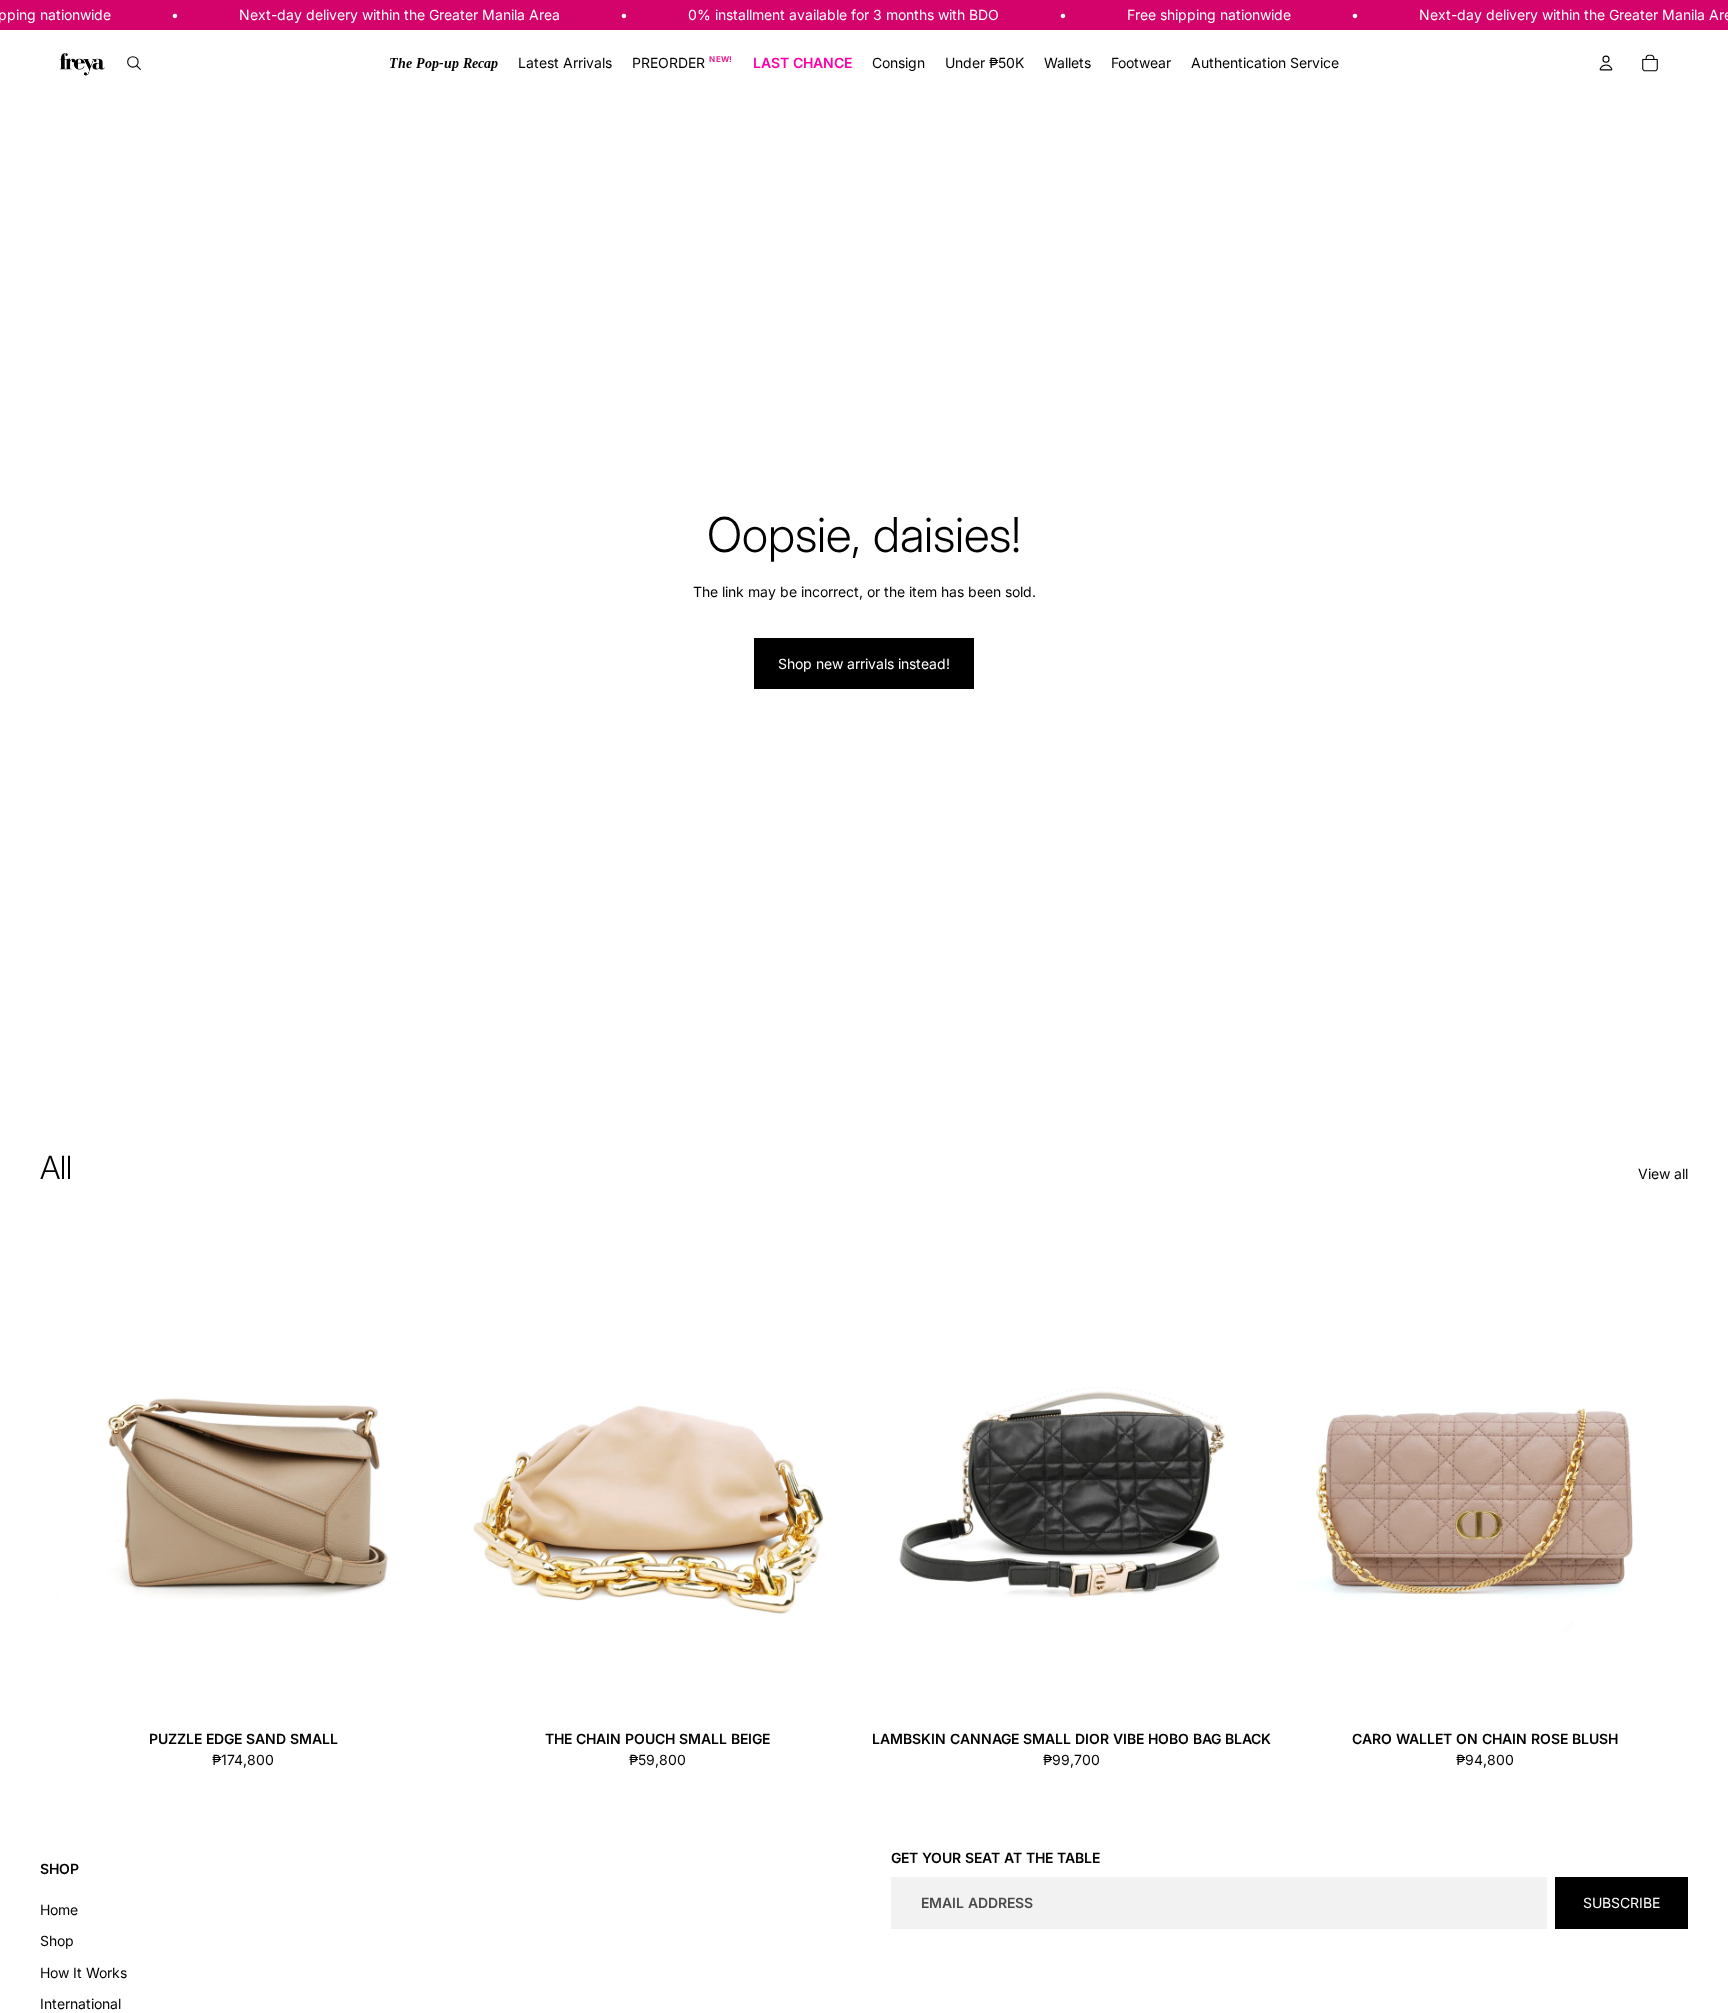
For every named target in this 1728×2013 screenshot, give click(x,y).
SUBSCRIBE (1621, 1902)
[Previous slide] (70, 1469)
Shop (57, 1940)
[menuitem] (443, 63)
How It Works (83, 1972)
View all (1663, 1173)
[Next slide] (416, 1469)
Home (59, 1909)
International (80, 2003)
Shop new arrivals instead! (864, 663)
